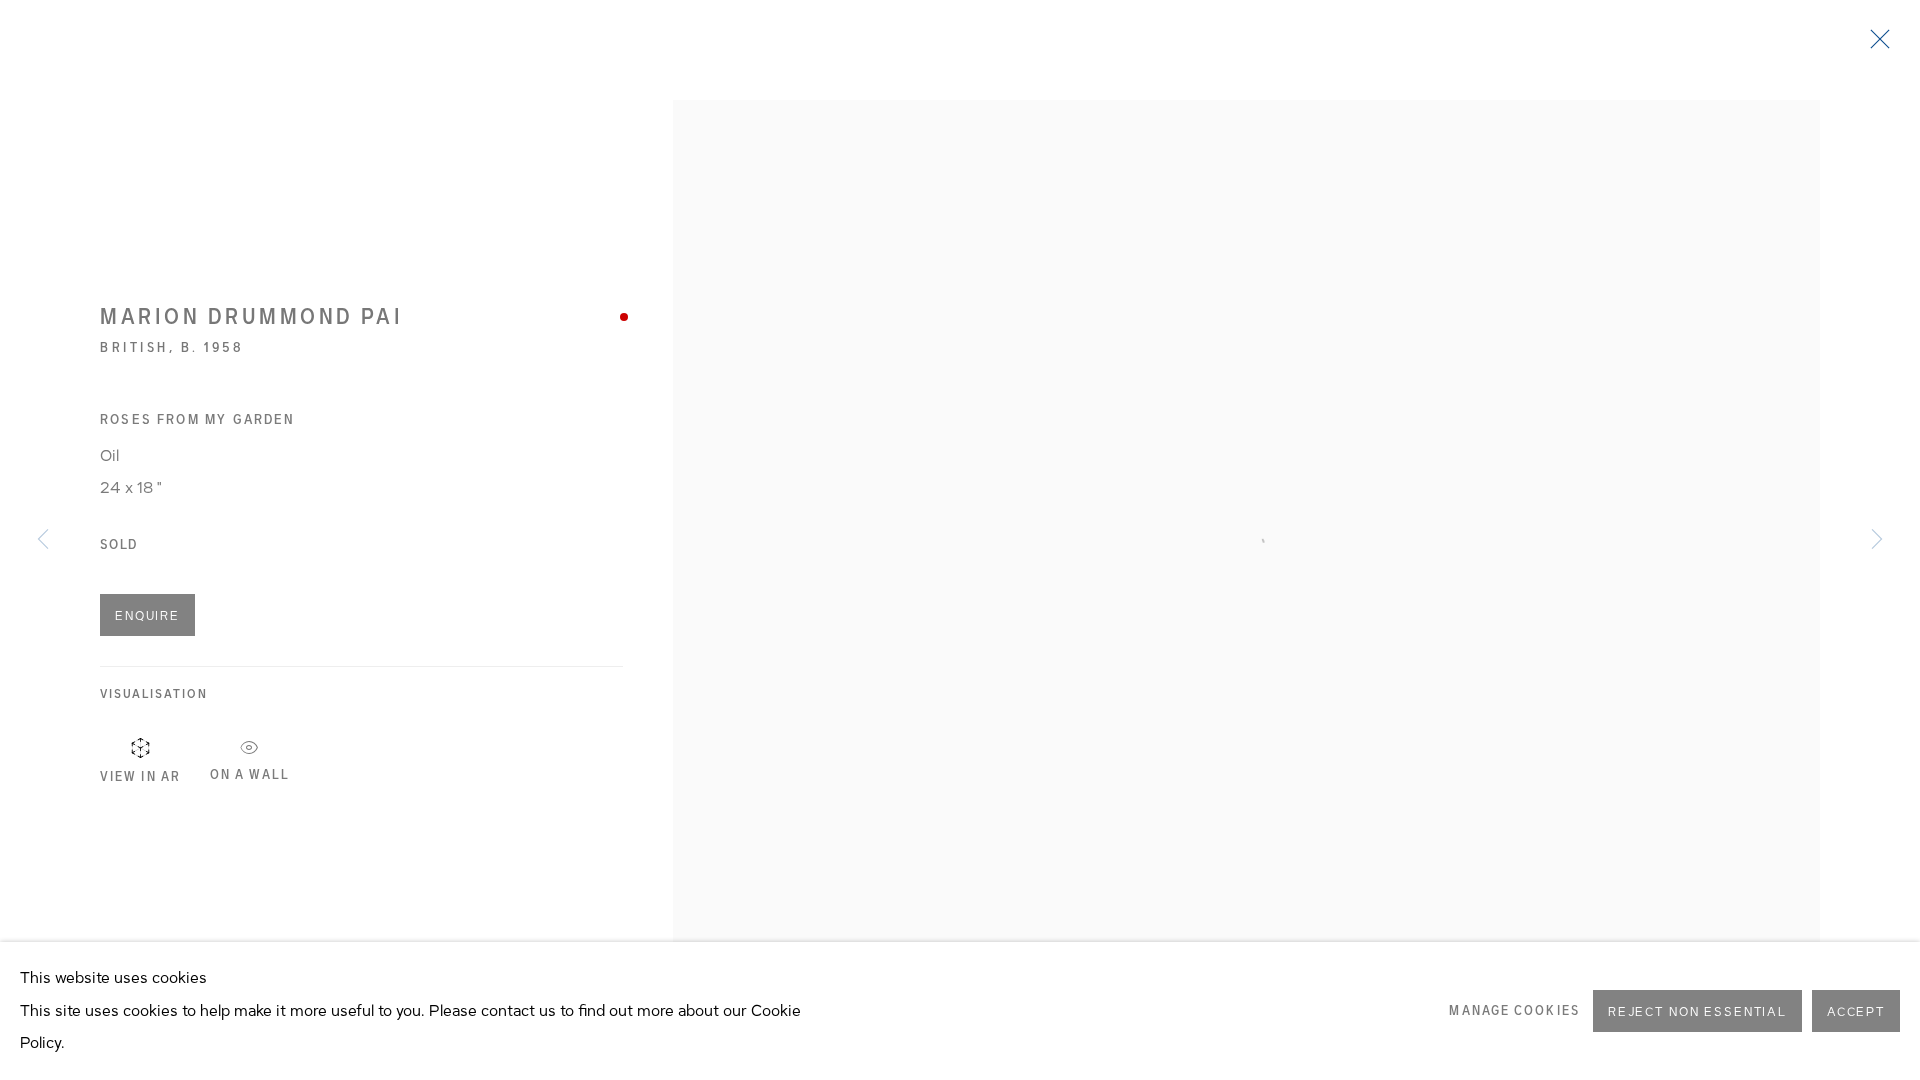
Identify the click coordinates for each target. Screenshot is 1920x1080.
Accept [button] (1856, 1012)
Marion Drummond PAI (251, 316)
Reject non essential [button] (1697, 1012)
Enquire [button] (147, 616)
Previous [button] (43, 540)
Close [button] (1875, 45)
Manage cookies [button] (1514, 1011)
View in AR (140, 777)
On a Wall (250, 771)
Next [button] (1877, 540)
